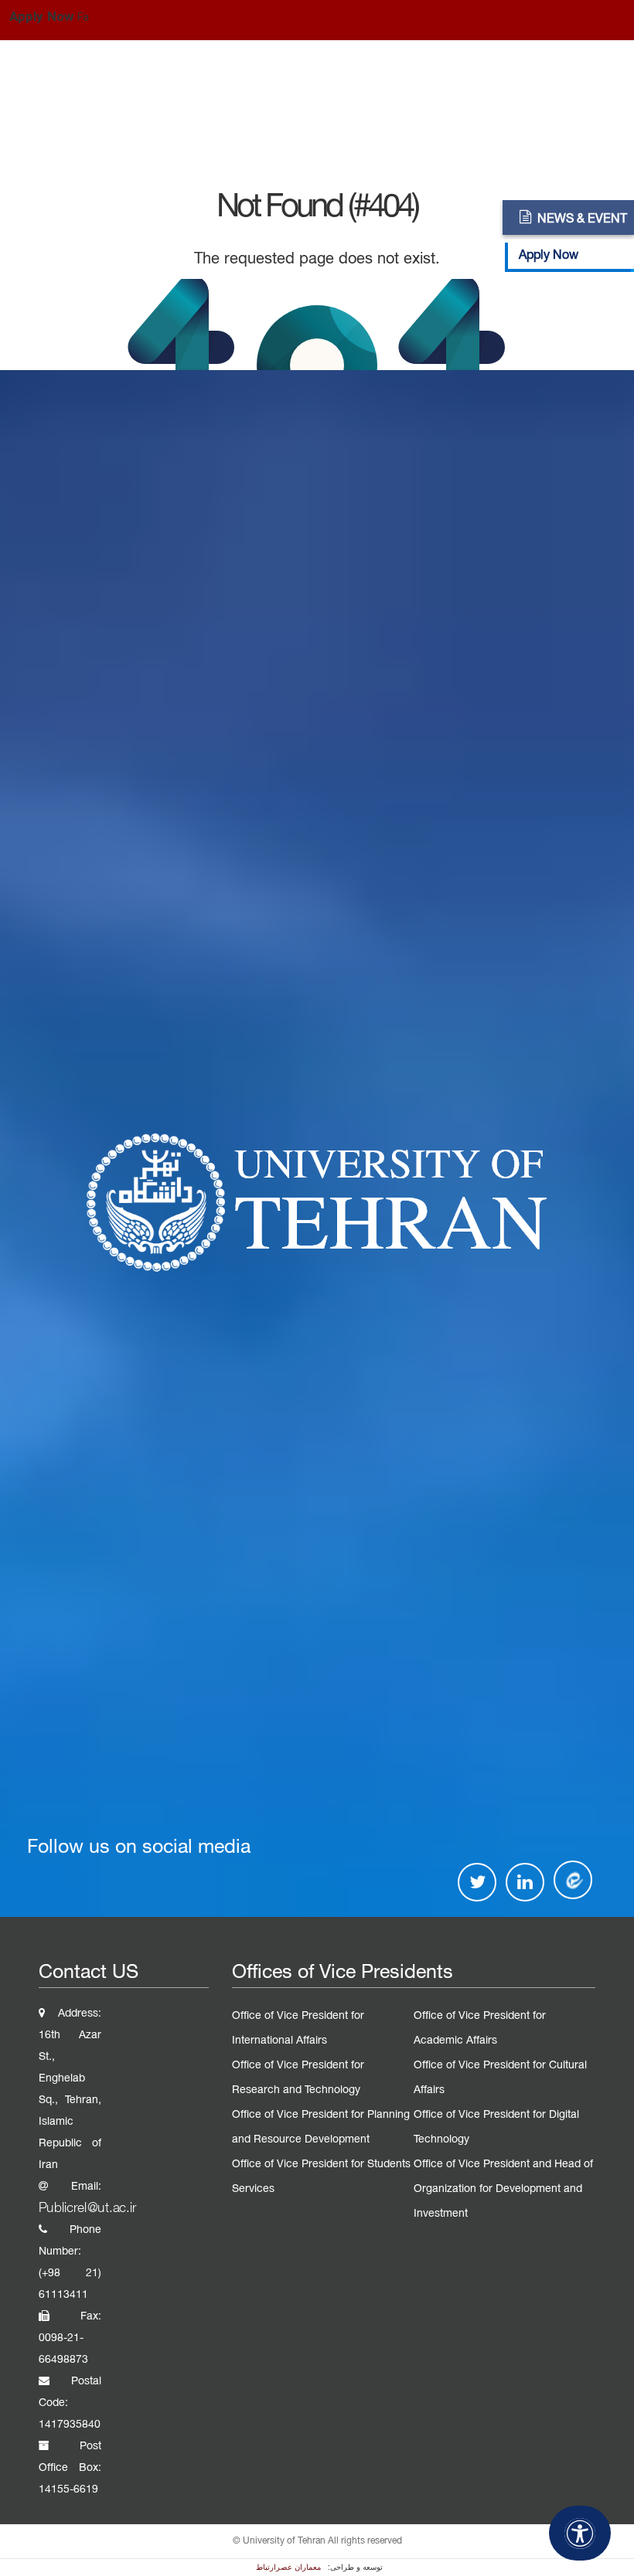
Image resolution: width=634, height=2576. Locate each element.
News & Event (582, 219)
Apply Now (41, 17)
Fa (83, 18)
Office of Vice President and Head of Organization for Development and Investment (503, 2189)
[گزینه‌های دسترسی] (580, 2533)
